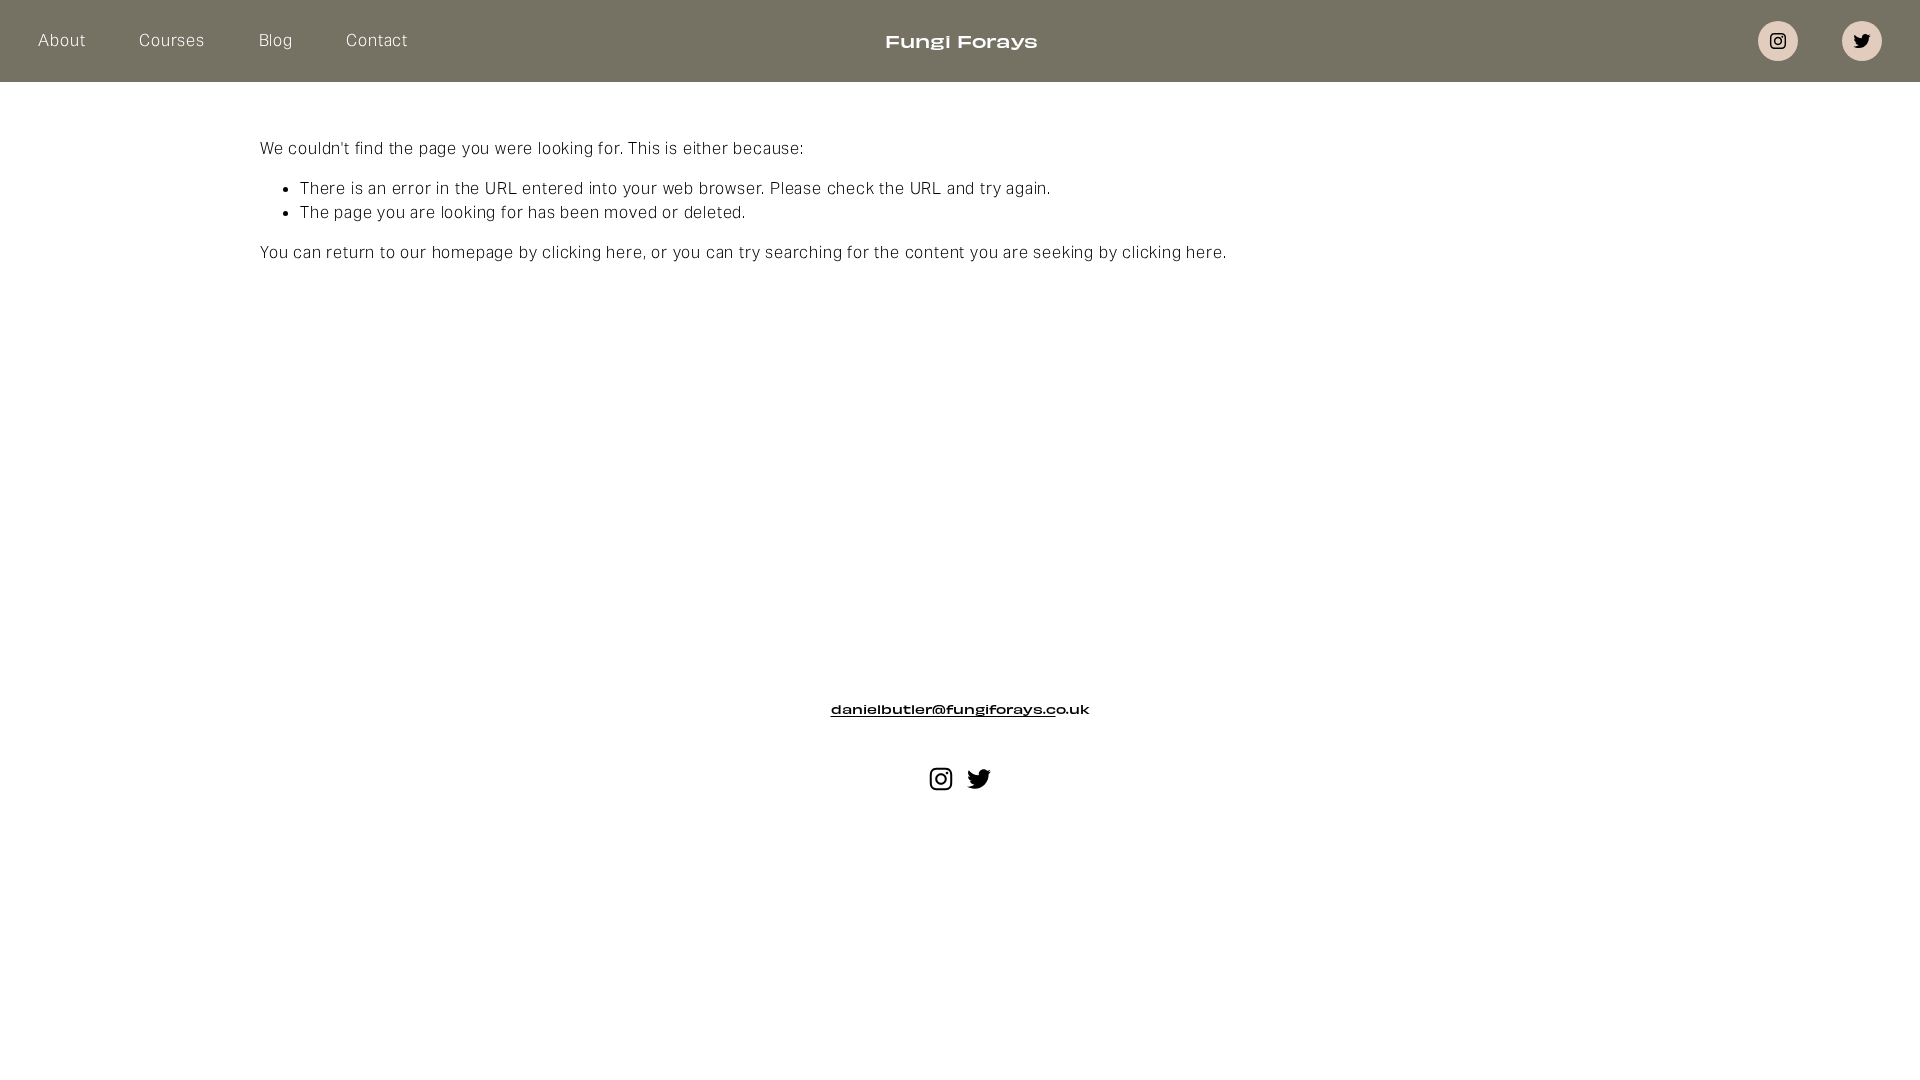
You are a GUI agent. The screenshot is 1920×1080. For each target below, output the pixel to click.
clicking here (592, 252)
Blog (276, 40)
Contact (377, 40)
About (61, 40)
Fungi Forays (961, 40)
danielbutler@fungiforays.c (943, 709)
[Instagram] (1778, 41)
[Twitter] (1862, 41)
